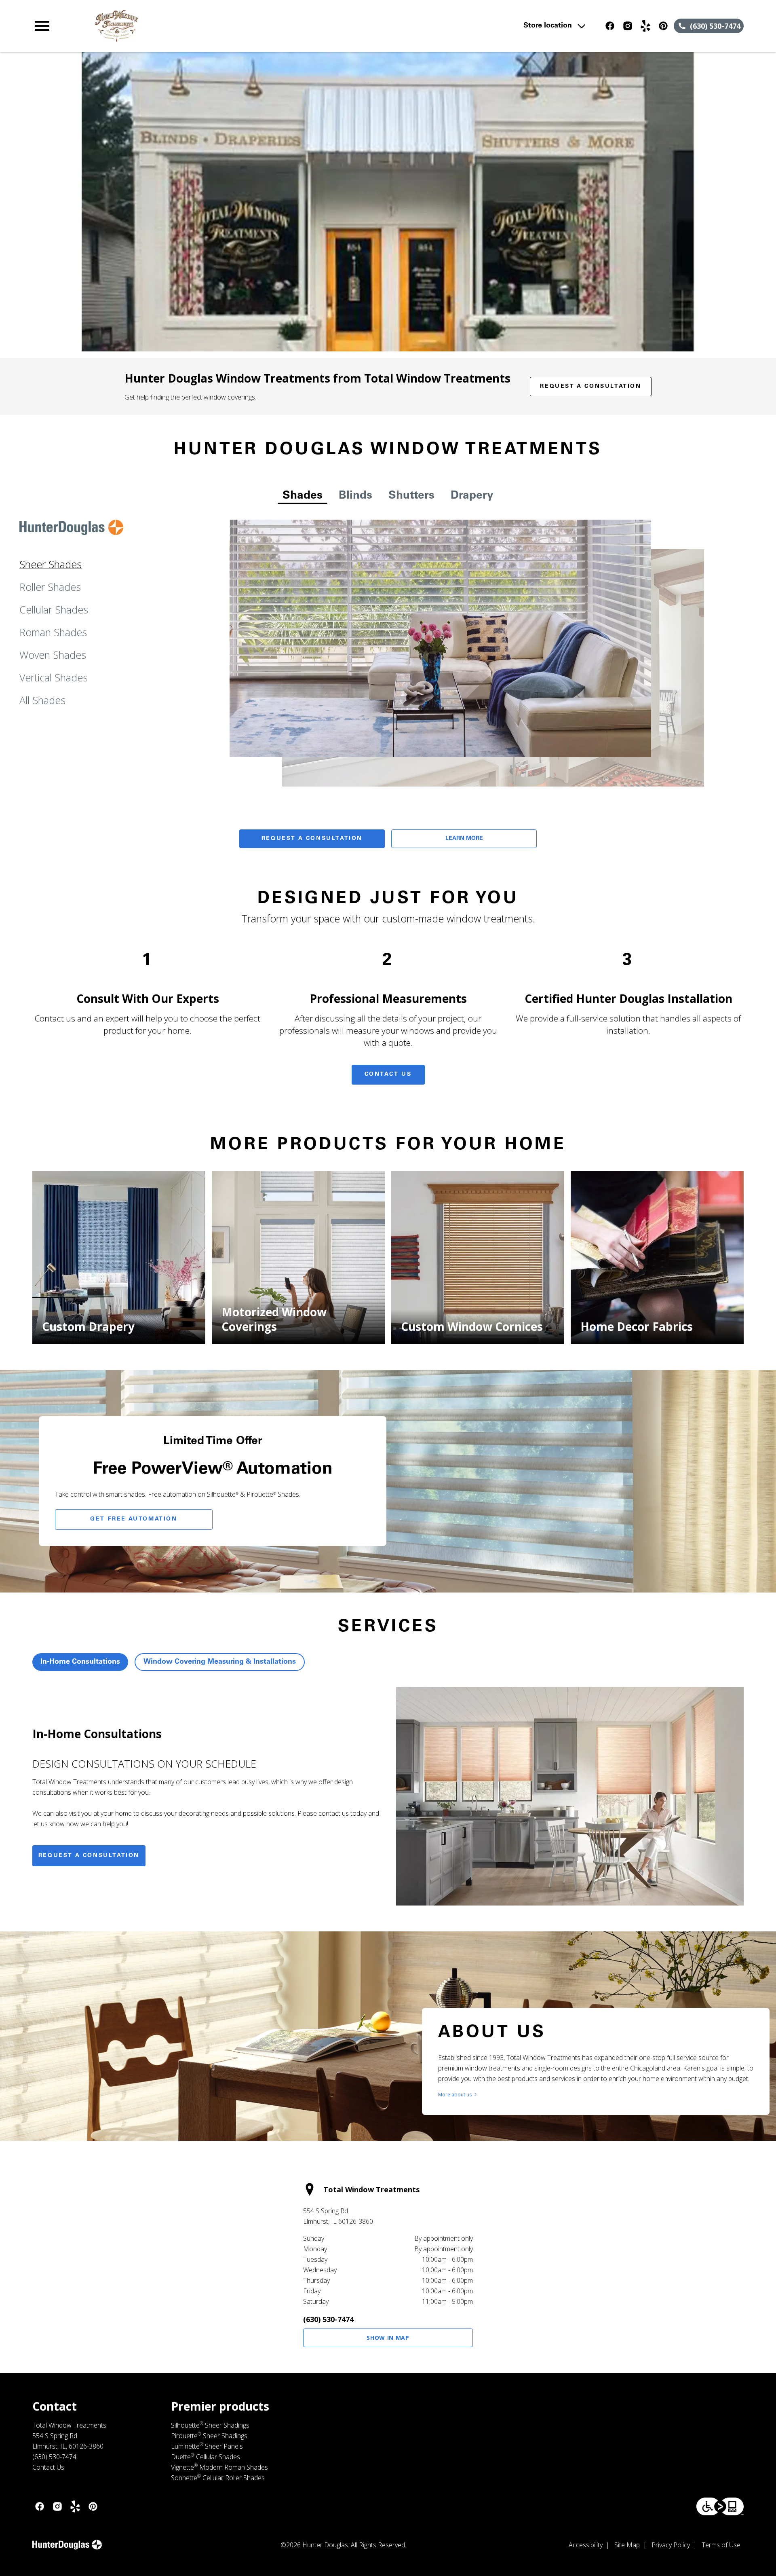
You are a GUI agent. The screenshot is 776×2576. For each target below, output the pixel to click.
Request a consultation (89, 1856)
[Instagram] (628, 26)
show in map (388, 2338)
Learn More (464, 839)
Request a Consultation (590, 387)
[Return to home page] (199, 26)
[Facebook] (610, 26)
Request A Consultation (312, 839)
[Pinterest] (663, 26)
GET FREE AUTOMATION (134, 1519)
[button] (42, 26)
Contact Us (388, 1074)
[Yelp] (645, 26)
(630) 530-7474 (328, 2319)
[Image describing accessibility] (720, 2506)
